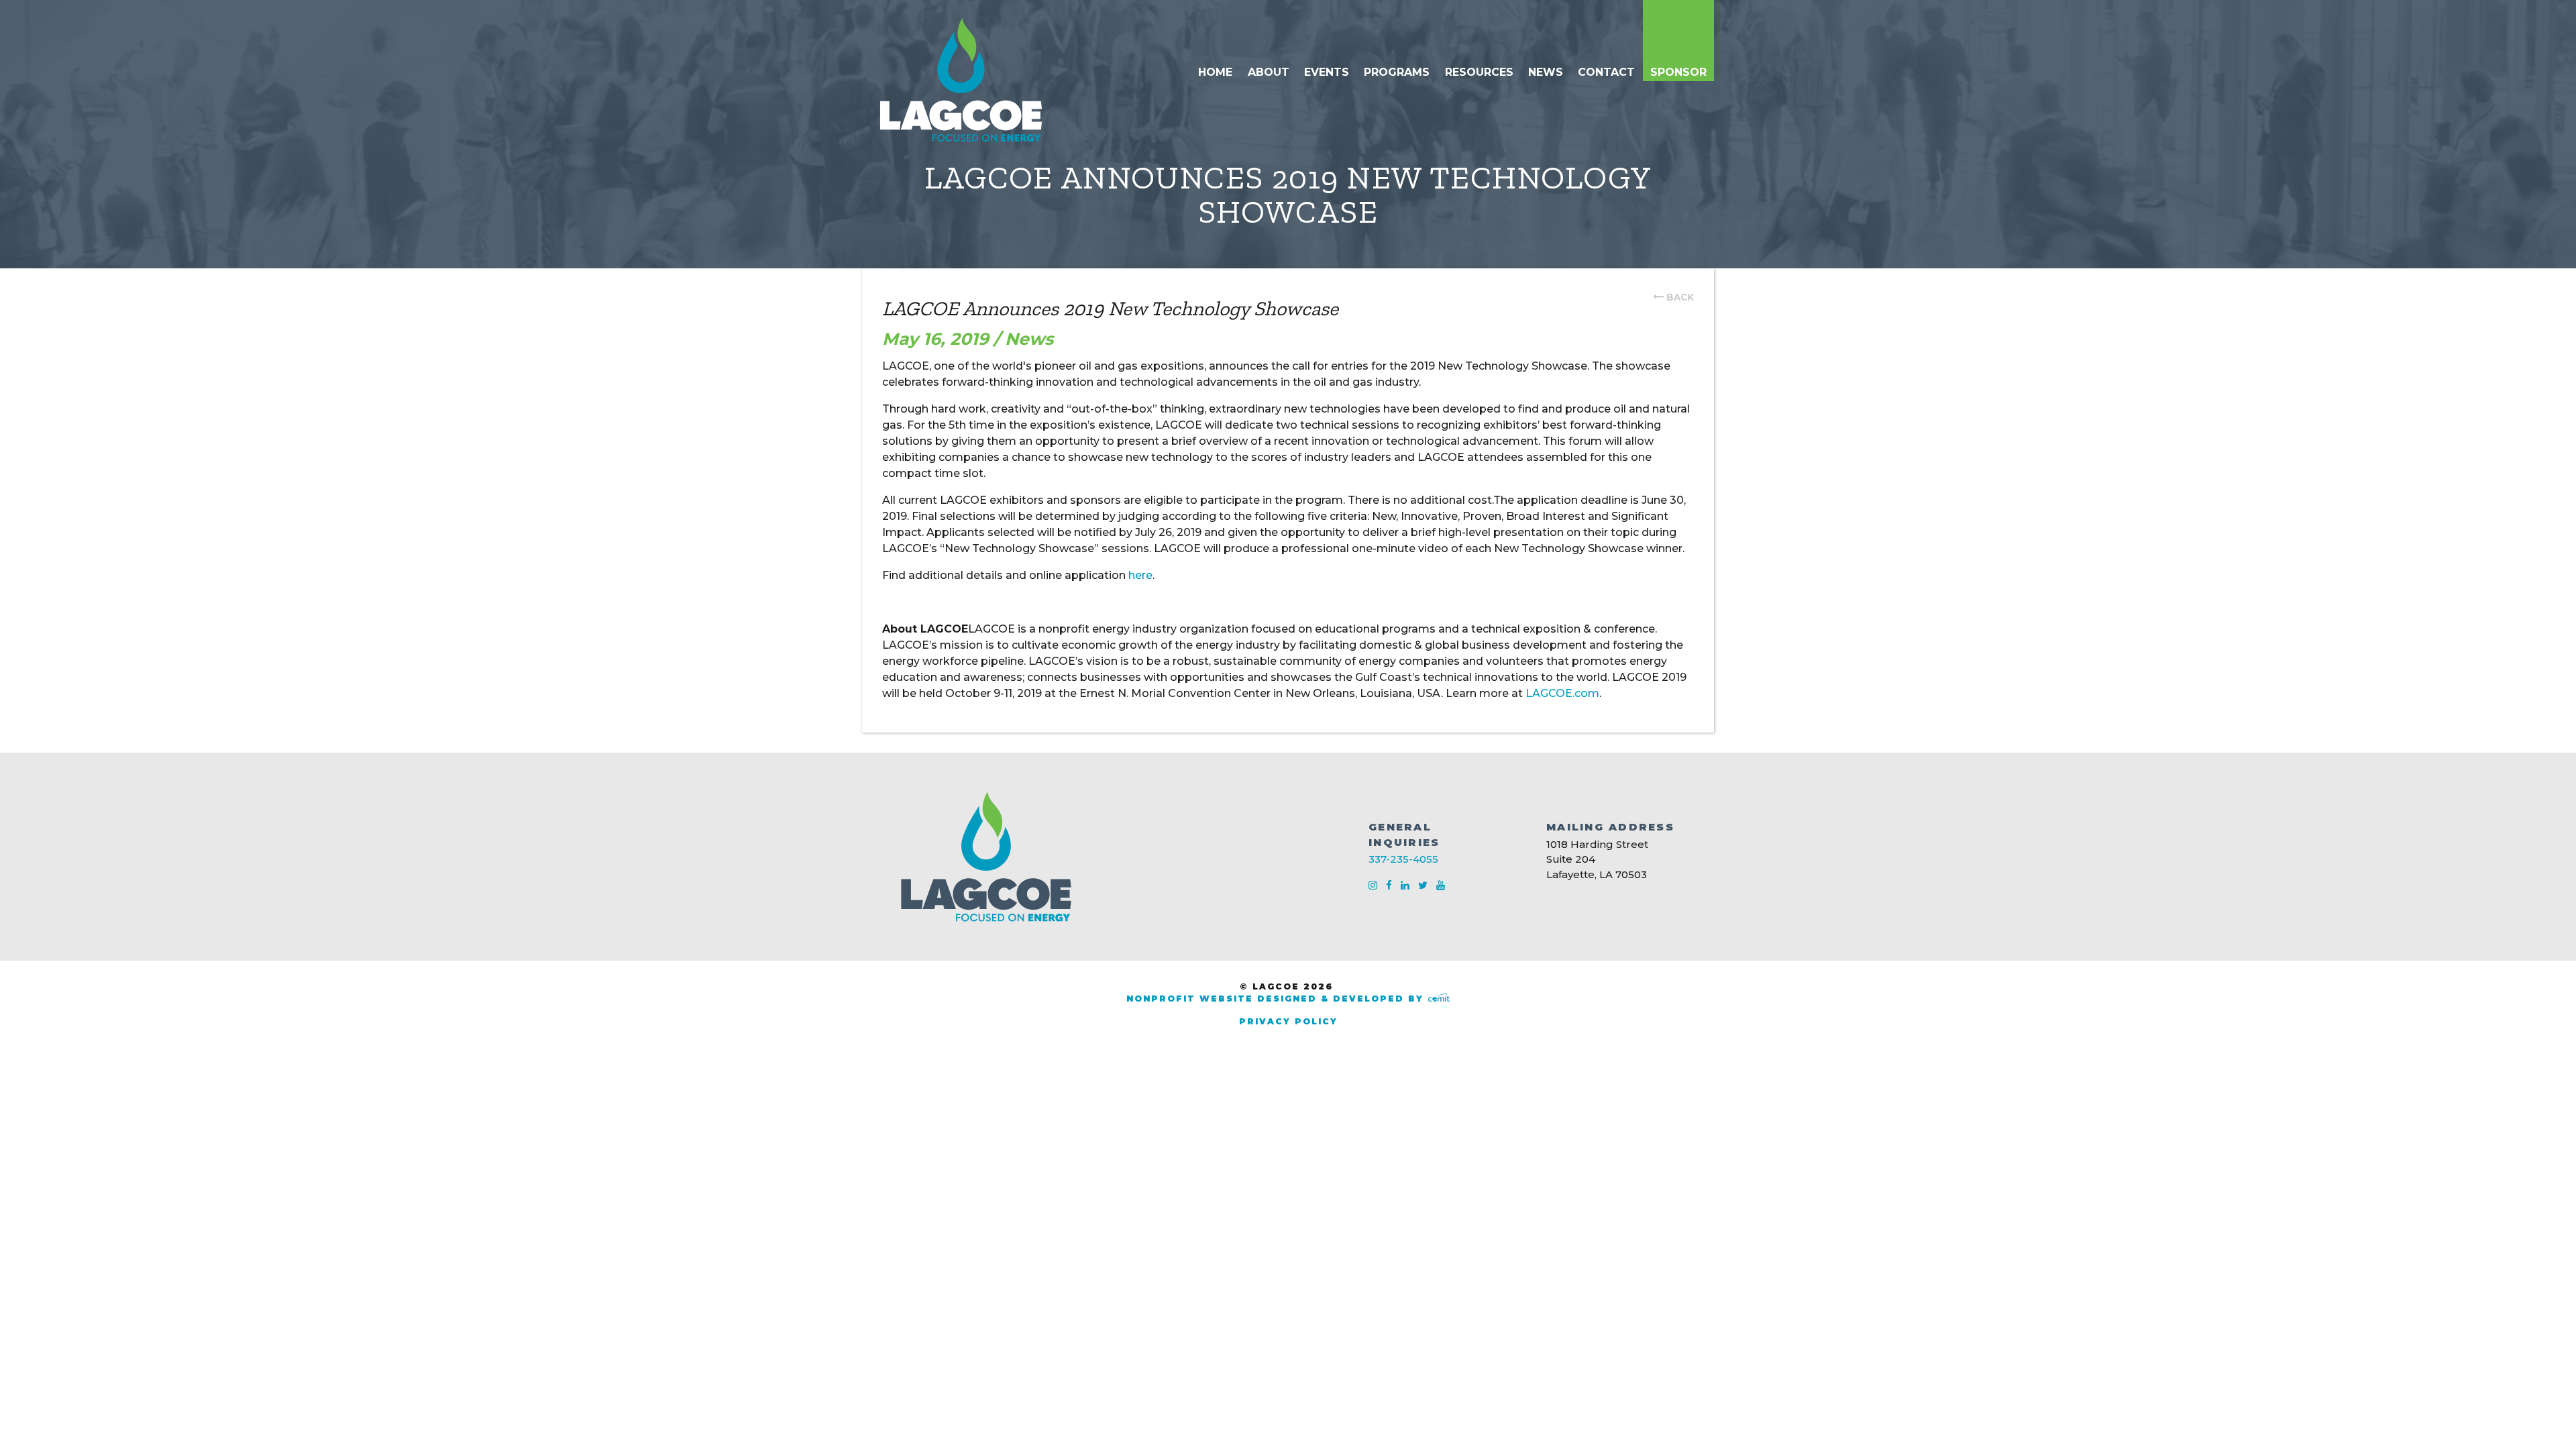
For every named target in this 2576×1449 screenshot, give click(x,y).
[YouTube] (1441, 885)
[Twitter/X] (1424, 885)
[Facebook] (1390, 885)
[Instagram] (1374, 885)
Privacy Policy (1288, 1021)
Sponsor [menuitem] (1678, 72)
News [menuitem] (1546, 72)
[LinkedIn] (1406, 885)
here (1140, 575)
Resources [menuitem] (1479, 72)
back (1680, 297)
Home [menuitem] (1215, 72)
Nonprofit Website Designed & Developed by (1277, 999)
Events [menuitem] (1327, 72)
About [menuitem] (1269, 72)
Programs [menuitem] (1397, 72)
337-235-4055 (1403, 859)
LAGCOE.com (1562, 693)
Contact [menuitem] (1606, 72)
